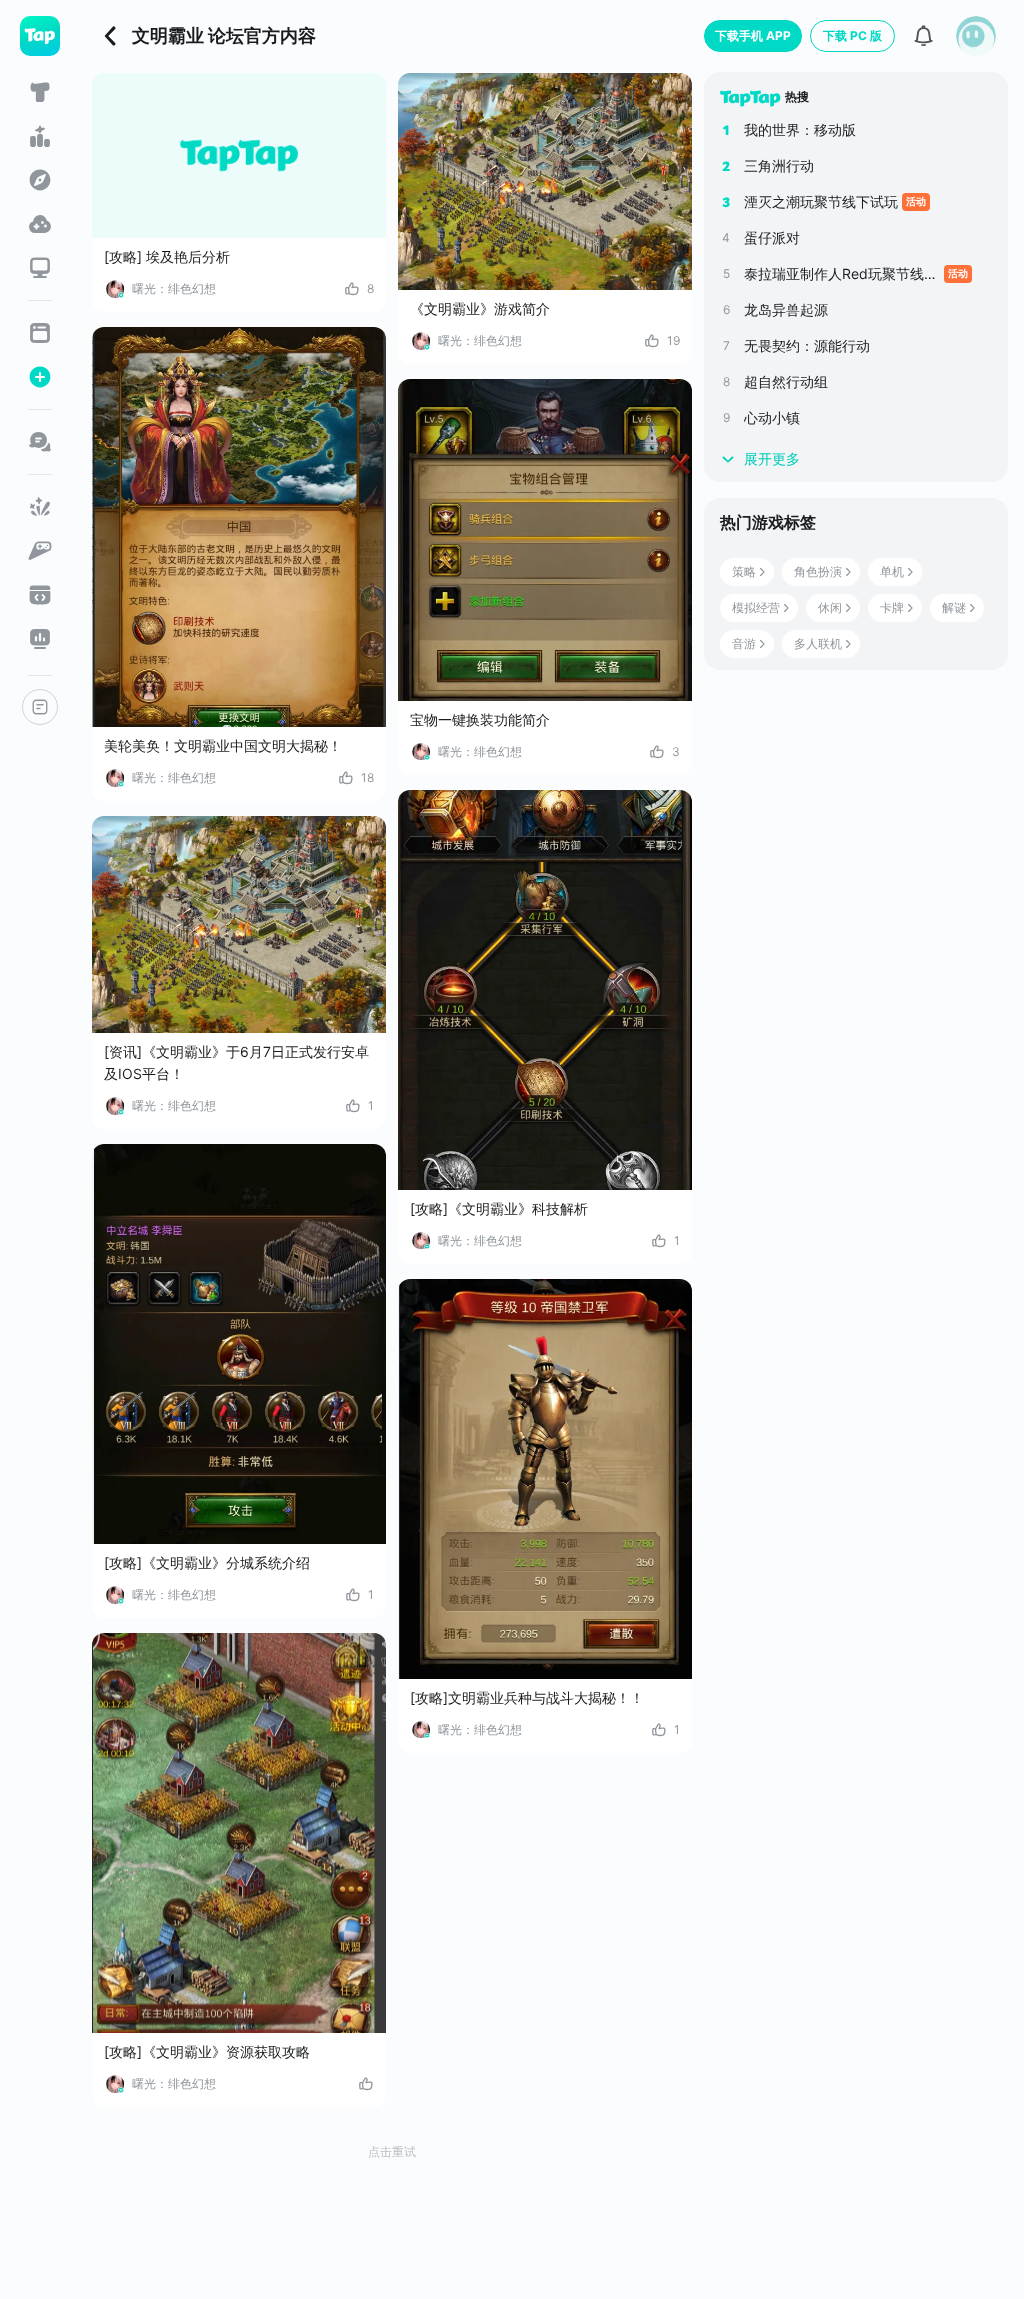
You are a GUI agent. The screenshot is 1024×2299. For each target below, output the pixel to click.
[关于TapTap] (40, 707)
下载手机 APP (753, 35)
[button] (976, 36)
